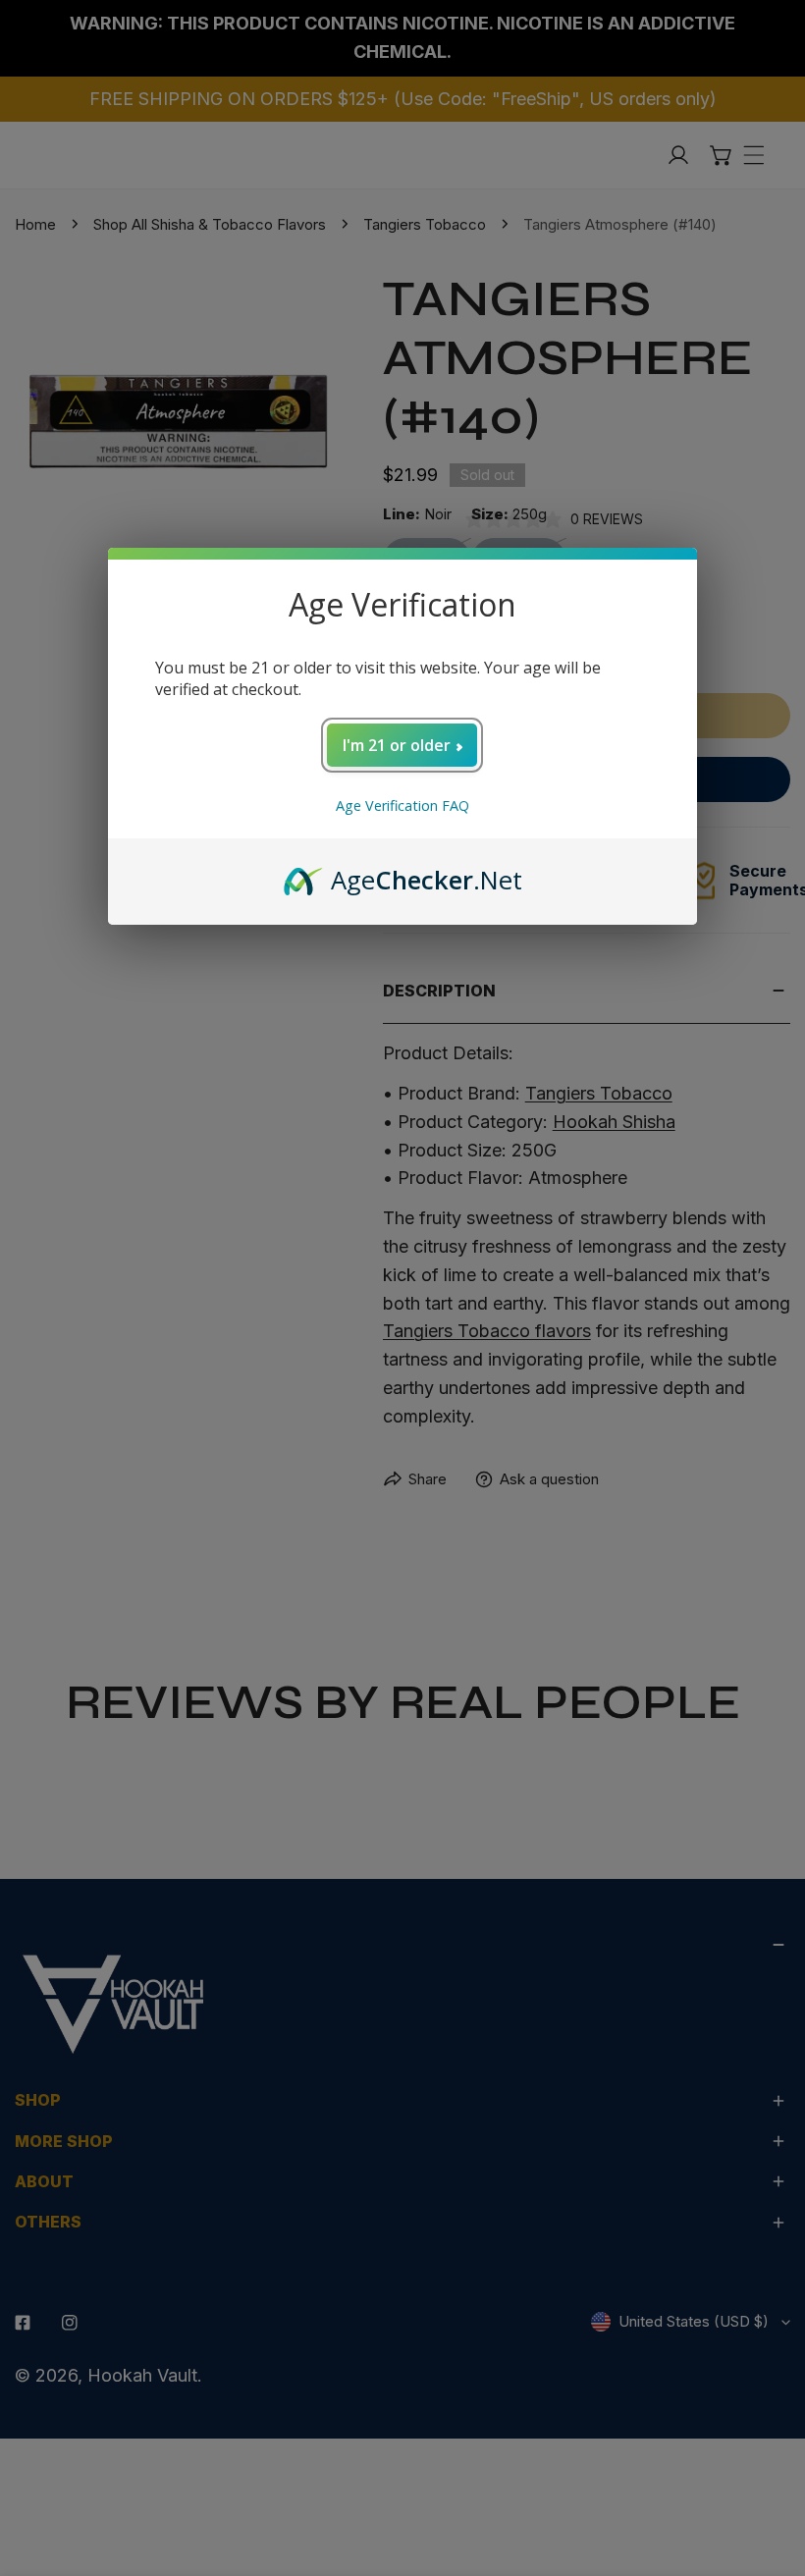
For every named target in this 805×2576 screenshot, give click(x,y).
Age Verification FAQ (402, 805)
